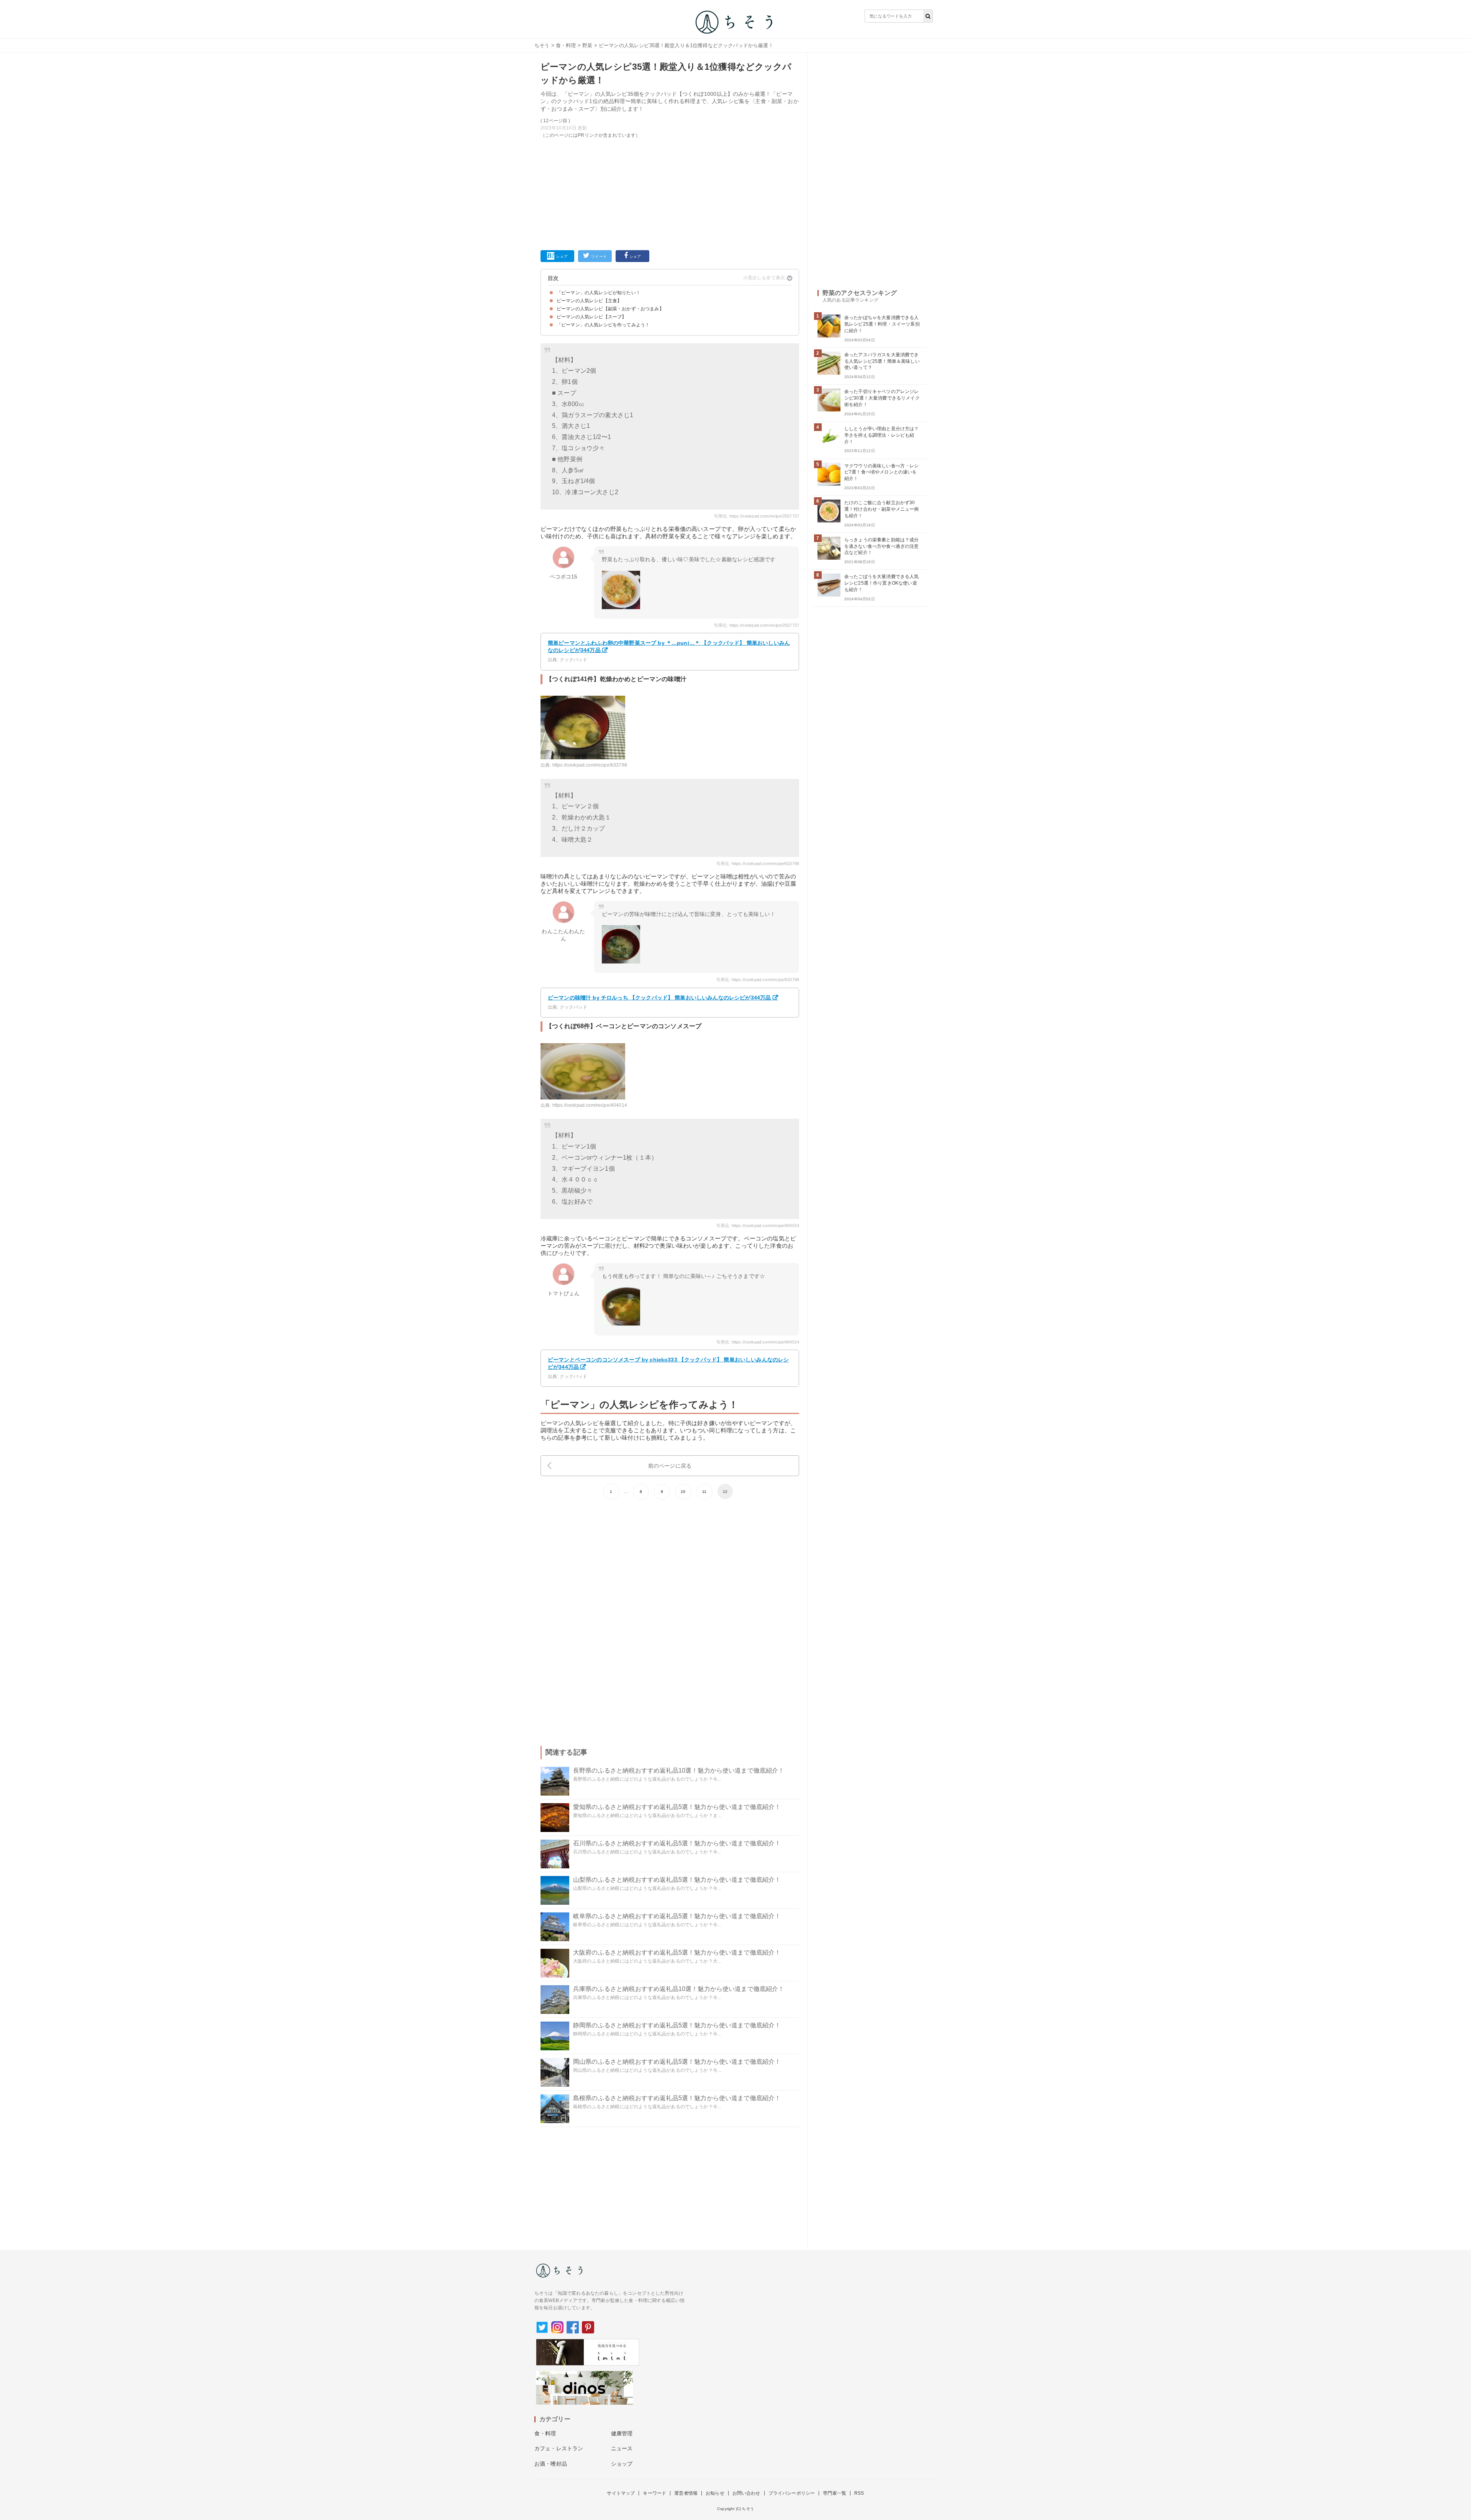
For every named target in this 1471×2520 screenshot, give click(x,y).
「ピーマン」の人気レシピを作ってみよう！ (603, 325)
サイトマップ (621, 2493)
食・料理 (566, 45)
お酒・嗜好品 (551, 2464)
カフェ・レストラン (559, 2448)
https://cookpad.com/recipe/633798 (590, 765)
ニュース (622, 2448)
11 (704, 1492)
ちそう (542, 45)
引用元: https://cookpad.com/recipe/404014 (758, 1226)
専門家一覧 (835, 2493)
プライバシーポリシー (792, 2493)
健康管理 (622, 2433)
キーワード (654, 2493)
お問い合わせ (746, 2493)
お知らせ (715, 2493)
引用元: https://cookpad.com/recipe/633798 (758, 863)
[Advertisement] (670, 193)
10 (683, 1492)
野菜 (587, 45)
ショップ (622, 2464)
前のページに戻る (670, 1466)
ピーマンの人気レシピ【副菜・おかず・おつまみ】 (610, 309)
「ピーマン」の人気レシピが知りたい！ (599, 293)
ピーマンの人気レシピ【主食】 (589, 301)
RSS (859, 2493)
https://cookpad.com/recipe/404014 (590, 1105)
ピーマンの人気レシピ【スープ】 (591, 317)
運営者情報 (686, 2493)
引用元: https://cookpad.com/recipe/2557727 (757, 516)
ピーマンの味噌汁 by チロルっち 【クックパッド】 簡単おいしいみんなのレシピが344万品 (659, 998)
